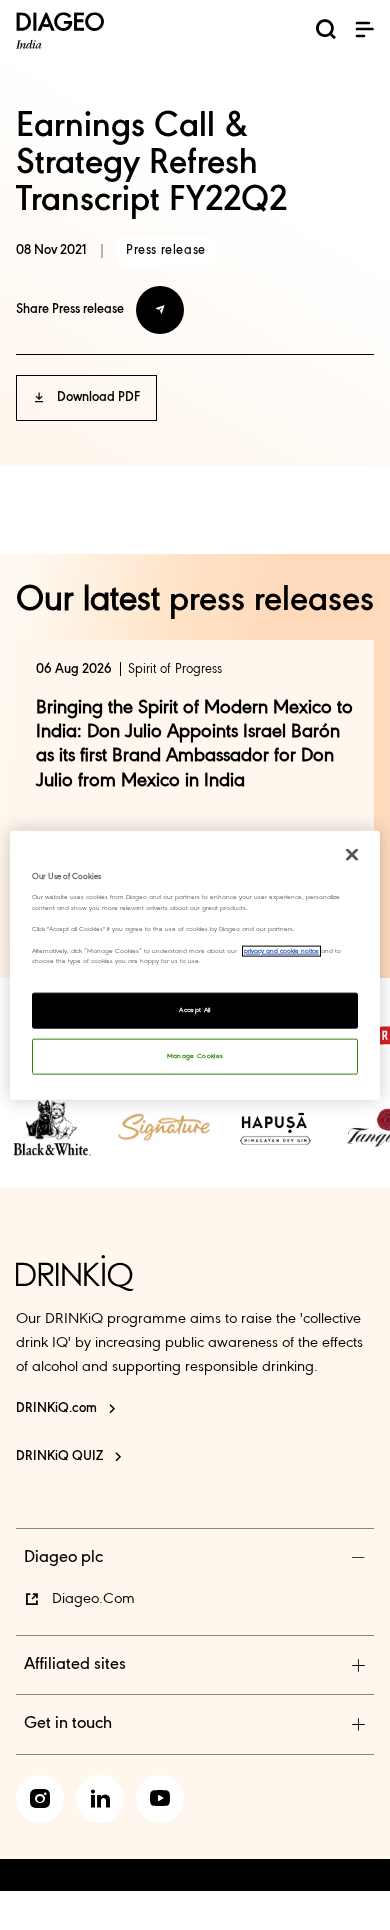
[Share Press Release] (160, 310)
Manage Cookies (195, 1055)
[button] (364, 29)
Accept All (195, 1009)
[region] (195, 965)
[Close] (352, 855)
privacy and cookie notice (281, 950)
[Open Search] (326, 33)
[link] (52, 1127)
